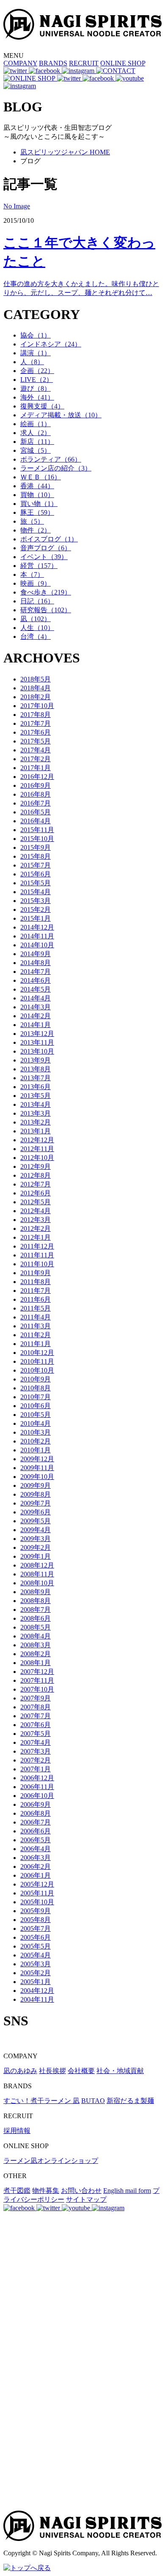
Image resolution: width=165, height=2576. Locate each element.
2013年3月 (36, 1113)
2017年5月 (36, 741)
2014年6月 (36, 980)
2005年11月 (37, 1893)
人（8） (32, 362)
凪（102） (36, 619)
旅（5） (32, 521)
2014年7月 (36, 972)
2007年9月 (36, 1698)
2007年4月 (36, 1742)
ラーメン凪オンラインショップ (51, 2161)
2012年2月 (36, 1229)
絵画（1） (36, 424)
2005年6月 (36, 1937)
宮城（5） (36, 450)
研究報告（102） (46, 610)
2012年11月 (37, 1149)
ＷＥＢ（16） (41, 477)
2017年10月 (37, 706)
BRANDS (53, 63)
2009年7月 (36, 1503)
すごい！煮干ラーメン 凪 (41, 2101)
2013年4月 (36, 1104)
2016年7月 (36, 803)
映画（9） (36, 583)
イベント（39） (44, 557)
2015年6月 (36, 874)
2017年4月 (36, 750)
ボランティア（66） (51, 459)
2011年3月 (36, 1326)
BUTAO (93, 2101)
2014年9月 (36, 954)
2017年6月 (36, 732)
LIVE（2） (37, 380)
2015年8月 (36, 856)
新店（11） (37, 442)
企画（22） (37, 371)
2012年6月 (36, 1193)
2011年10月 (37, 1264)
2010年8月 (36, 1388)
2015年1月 (36, 918)
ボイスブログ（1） (49, 539)
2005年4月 (36, 1955)
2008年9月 (36, 1592)
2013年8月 (36, 1069)
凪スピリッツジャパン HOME (65, 152)
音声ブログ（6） (46, 548)
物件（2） (36, 530)
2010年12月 (37, 1353)
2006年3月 (36, 1858)
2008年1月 (36, 1663)
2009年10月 (37, 1477)
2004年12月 (37, 1991)
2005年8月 (36, 1920)
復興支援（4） (42, 406)
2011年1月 (36, 1344)
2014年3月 (36, 1007)
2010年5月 (36, 1415)
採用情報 (17, 2131)
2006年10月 (37, 1796)
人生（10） (37, 628)
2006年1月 (36, 1875)
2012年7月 (36, 1184)
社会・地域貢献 (120, 2071)
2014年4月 (36, 998)
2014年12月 (37, 927)
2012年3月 (36, 1220)
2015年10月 (37, 839)
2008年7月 (36, 1610)
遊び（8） (36, 388)
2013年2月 (36, 1122)
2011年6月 (36, 1299)
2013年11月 (37, 1042)
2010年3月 (36, 1432)
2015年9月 (36, 847)
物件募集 (46, 2191)
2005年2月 (36, 1973)
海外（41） (37, 397)
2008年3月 (36, 1645)
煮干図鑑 (17, 2191)
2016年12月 (37, 777)
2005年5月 (36, 1946)
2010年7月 (36, 1397)
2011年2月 (36, 1335)
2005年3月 (36, 1964)
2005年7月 (36, 1929)
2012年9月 (36, 1166)
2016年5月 (36, 812)
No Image (17, 206)
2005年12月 (37, 1884)
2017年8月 (36, 715)
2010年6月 (36, 1406)
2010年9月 (36, 1379)
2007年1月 (36, 1769)
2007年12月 (37, 1672)
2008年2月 (36, 1654)
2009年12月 (37, 1459)
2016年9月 (36, 785)
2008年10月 (37, 1583)
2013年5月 (36, 1096)
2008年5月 (36, 1627)
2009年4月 (36, 1530)
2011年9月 (36, 1273)
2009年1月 (36, 1556)
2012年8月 (36, 1175)
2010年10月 (37, 1370)
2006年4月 (36, 1849)
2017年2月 (36, 759)
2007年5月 (36, 1734)
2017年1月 (36, 768)
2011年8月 (36, 1282)
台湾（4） (36, 637)
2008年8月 (36, 1601)
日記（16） (37, 601)
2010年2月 (36, 1441)
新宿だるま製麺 (130, 2101)
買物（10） (37, 495)
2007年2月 (36, 1760)
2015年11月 (37, 830)
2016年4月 (36, 821)
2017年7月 (36, 723)
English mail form (127, 2191)
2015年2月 (36, 910)
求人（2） (36, 433)
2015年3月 (36, 901)
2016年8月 (36, 794)
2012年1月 (36, 1237)
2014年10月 (37, 945)
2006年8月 (36, 1813)
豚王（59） (37, 512)
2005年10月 (37, 1902)
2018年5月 (36, 679)
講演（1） (36, 353)
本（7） (32, 574)
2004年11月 (37, 1999)
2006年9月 (36, 1804)
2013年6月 (36, 1087)
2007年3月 (36, 1751)
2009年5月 (36, 1521)
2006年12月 (37, 1778)
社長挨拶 (52, 2071)
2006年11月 (37, 1787)
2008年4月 (36, 1636)
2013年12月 (37, 1034)
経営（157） (39, 566)
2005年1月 (36, 1982)
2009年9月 (36, 1485)
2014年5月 (36, 989)
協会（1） (36, 335)
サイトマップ (86, 2199)
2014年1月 (36, 1025)
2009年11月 (37, 1468)
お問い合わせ (81, 2191)
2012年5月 (36, 1202)
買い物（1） (39, 504)
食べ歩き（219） (46, 592)
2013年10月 (37, 1051)
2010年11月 (37, 1361)
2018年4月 (36, 688)
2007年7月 (36, 1716)
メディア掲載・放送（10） (61, 415)
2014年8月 (36, 963)
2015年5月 (36, 883)
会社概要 (81, 2071)
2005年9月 (36, 1911)
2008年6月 (36, 1618)
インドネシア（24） (51, 344)
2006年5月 (36, 1840)
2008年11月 (37, 1574)
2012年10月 (37, 1158)
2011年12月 (37, 1246)
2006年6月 (36, 1831)
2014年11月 (37, 936)
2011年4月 (36, 1317)
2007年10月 (37, 1689)
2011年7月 (36, 1291)
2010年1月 (36, 1450)
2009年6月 (36, 1512)
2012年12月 (37, 1140)
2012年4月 (36, 1211)
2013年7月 (36, 1078)
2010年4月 (36, 1423)
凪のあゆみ (20, 2071)
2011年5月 (36, 1308)
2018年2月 (36, 697)
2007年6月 (36, 1725)
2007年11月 (37, 1680)
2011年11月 (37, 1255)
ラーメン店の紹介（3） (56, 468)
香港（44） (37, 486)
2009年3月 (36, 1539)
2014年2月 (36, 1016)
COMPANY (20, 63)
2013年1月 (36, 1131)
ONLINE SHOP (123, 63)
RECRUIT (84, 63)
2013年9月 (36, 1060)
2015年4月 (36, 892)
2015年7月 (36, 865)
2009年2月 (36, 1547)
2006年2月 (36, 1866)
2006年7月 (36, 1822)
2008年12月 (37, 1565)
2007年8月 (36, 1707)
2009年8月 (36, 1494)
